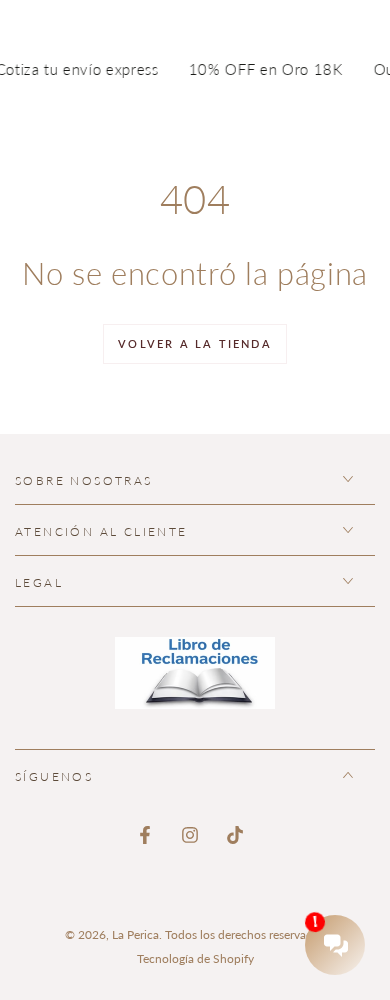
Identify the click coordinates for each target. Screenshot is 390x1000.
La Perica (135, 934)
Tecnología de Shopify (195, 958)
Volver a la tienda (195, 343)
